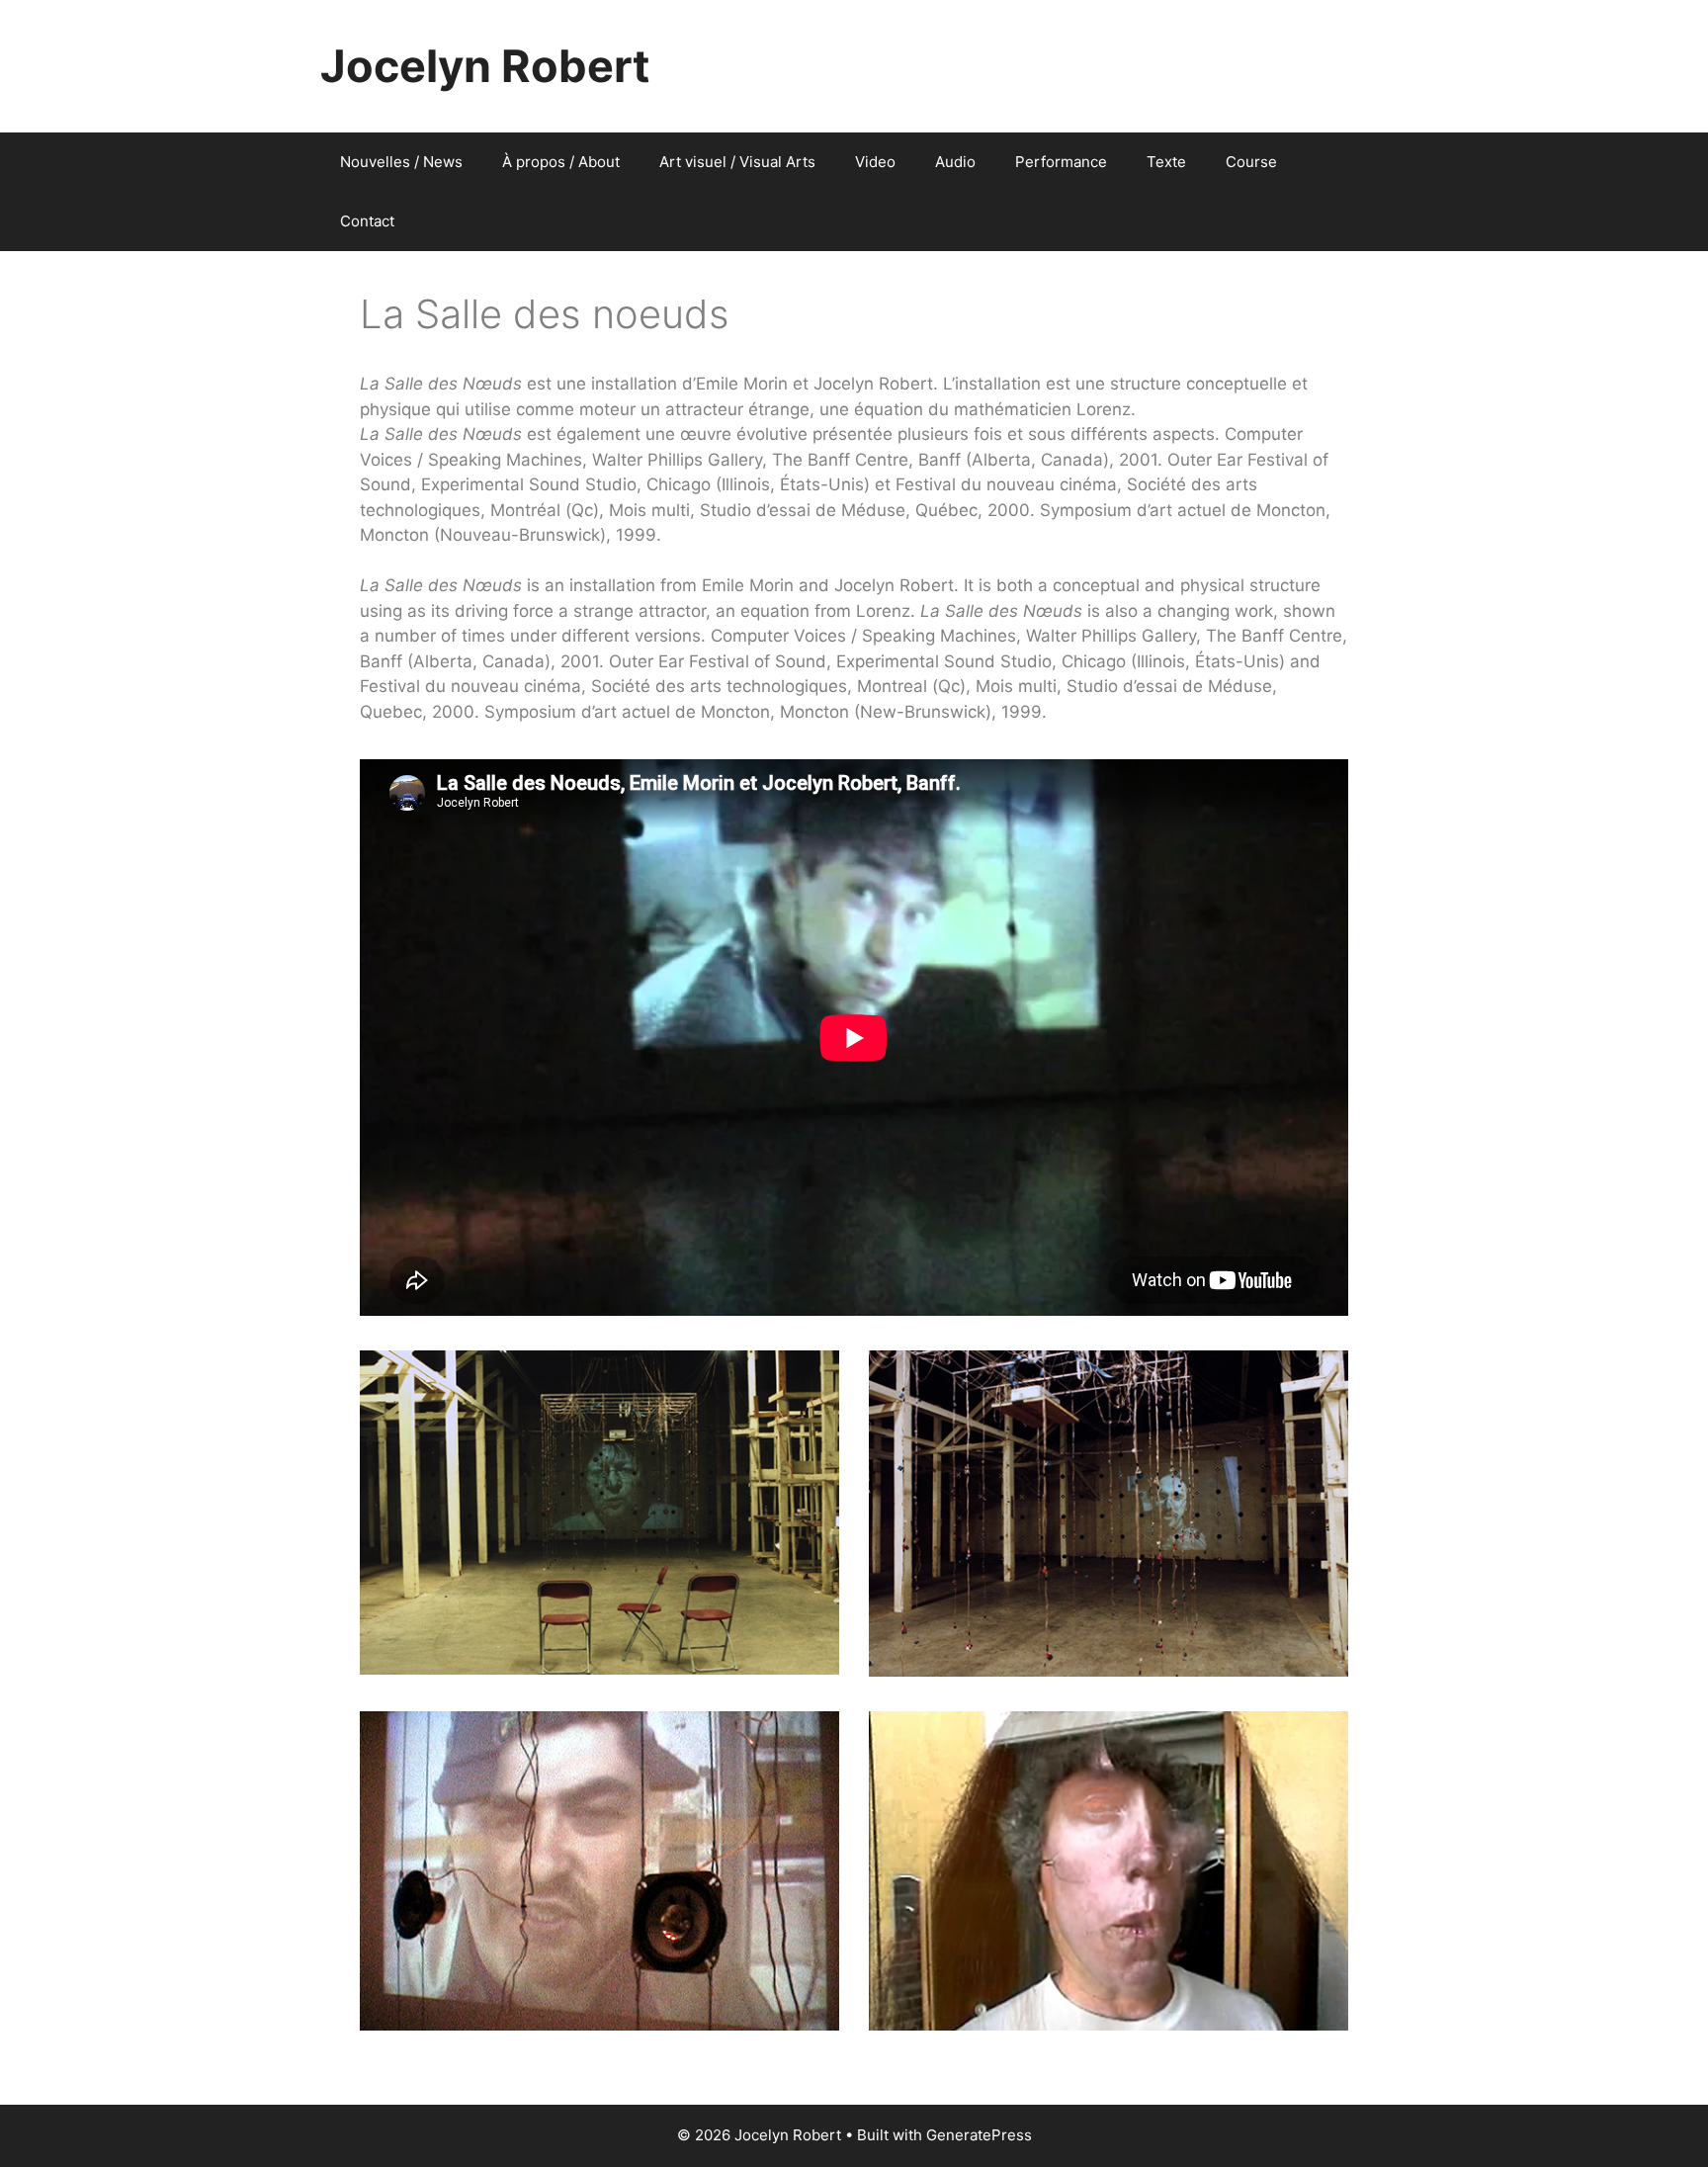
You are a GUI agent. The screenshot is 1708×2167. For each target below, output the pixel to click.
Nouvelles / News (401, 162)
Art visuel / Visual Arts (737, 162)
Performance (1061, 162)
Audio (955, 162)
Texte (1166, 162)
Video (875, 162)
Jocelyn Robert (485, 66)
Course (1251, 162)
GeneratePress (979, 2135)
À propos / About (561, 162)
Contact (367, 221)
